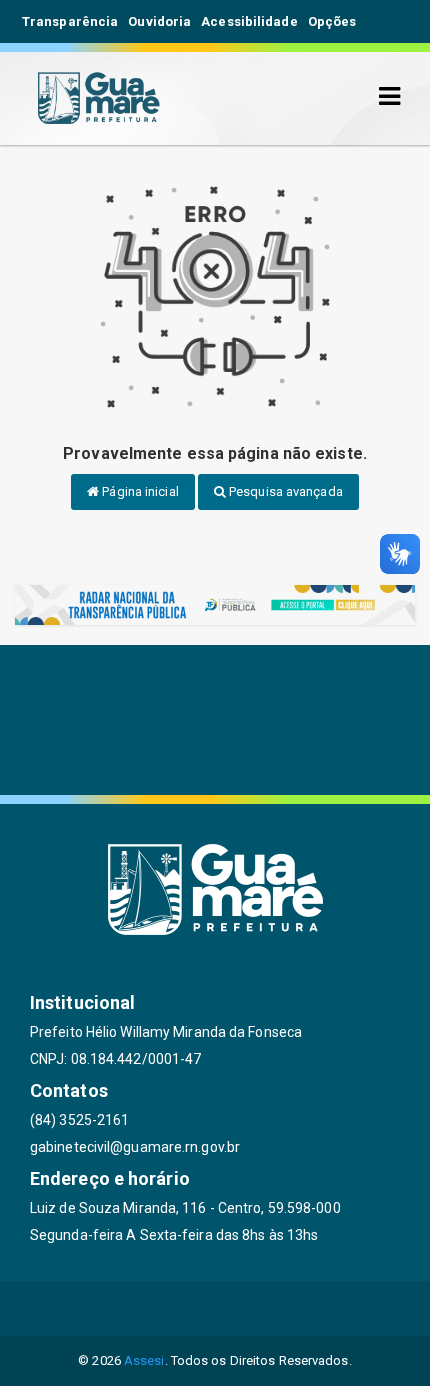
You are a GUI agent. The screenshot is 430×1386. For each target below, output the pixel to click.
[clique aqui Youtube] (263, 1308)
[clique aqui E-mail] (119, 1308)
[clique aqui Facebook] (167, 1308)
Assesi (144, 1360)
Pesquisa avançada (284, 491)
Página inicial (139, 491)
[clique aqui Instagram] (311, 1308)
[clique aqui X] (215, 1308)
